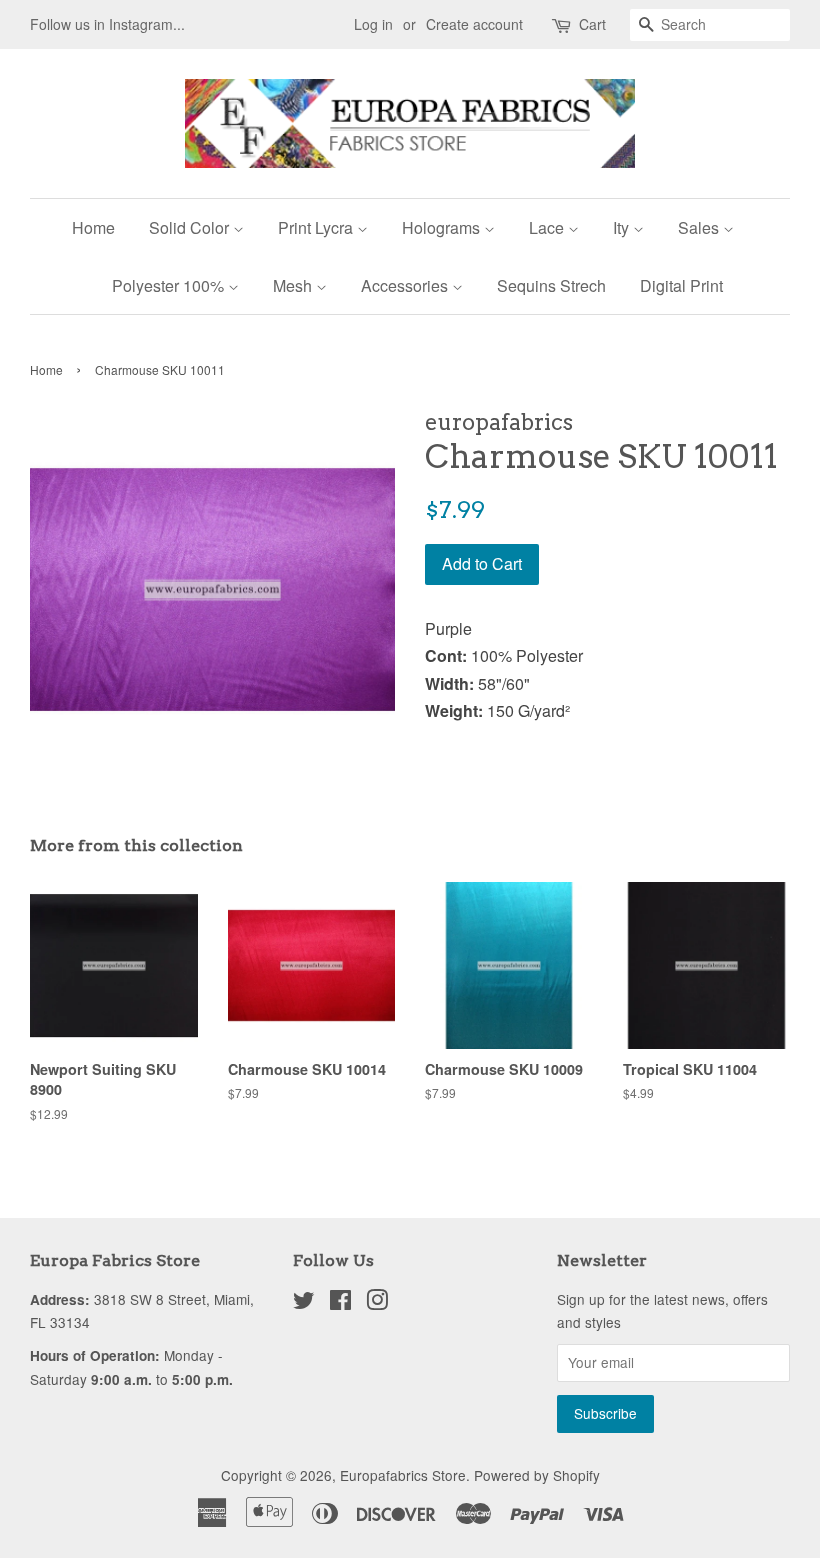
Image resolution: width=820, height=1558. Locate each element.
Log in (373, 24)
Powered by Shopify (537, 1475)
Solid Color (191, 227)
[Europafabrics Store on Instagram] (377, 1303)
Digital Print (681, 285)
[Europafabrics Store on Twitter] (304, 1303)
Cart (592, 24)
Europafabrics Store (403, 1475)
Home (93, 227)
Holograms (443, 227)
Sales (700, 227)
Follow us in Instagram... (107, 24)
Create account (474, 24)
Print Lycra (317, 227)
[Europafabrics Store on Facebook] (340, 1303)
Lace (548, 227)
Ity (623, 227)
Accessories (406, 285)
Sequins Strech (551, 285)
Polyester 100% (170, 285)
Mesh (294, 285)
